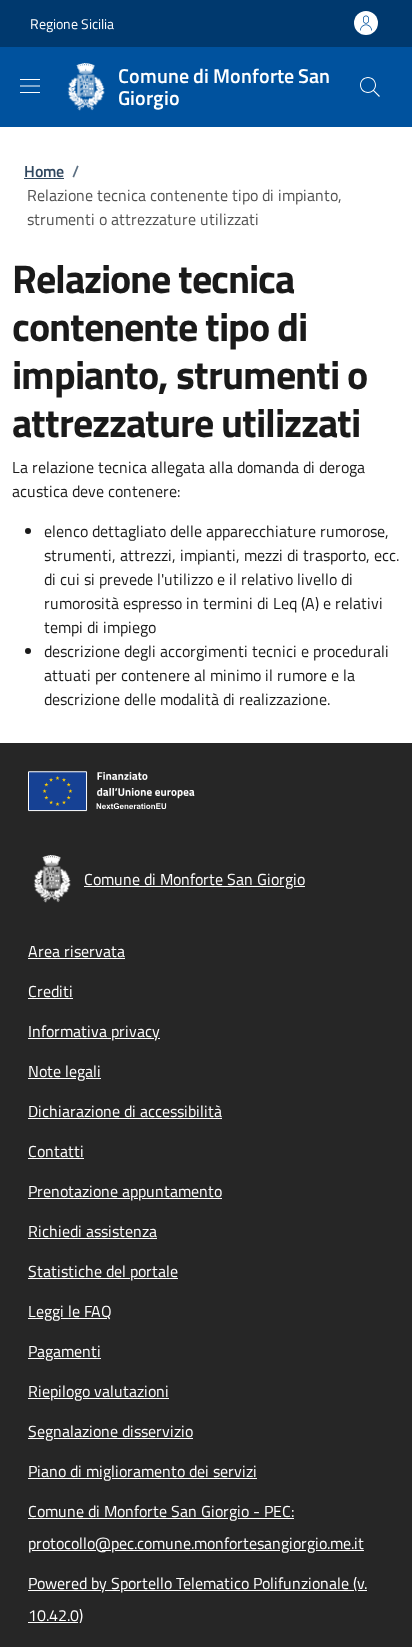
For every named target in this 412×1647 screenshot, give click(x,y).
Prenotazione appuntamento (125, 1191)
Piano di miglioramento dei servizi (142, 1471)
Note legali (64, 1071)
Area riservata (76, 951)
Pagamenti (64, 1351)
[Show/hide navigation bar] (30, 86)
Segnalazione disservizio (110, 1431)
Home (44, 171)
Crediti (50, 991)
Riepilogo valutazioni (98, 1391)
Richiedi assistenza (92, 1231)
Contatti (56, 1151)
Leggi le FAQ (70, 1311)
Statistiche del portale (103, 1271)
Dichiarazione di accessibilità (125, 1111)
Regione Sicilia (72, 23)
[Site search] (370, 87)
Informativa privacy (94, 1031)
